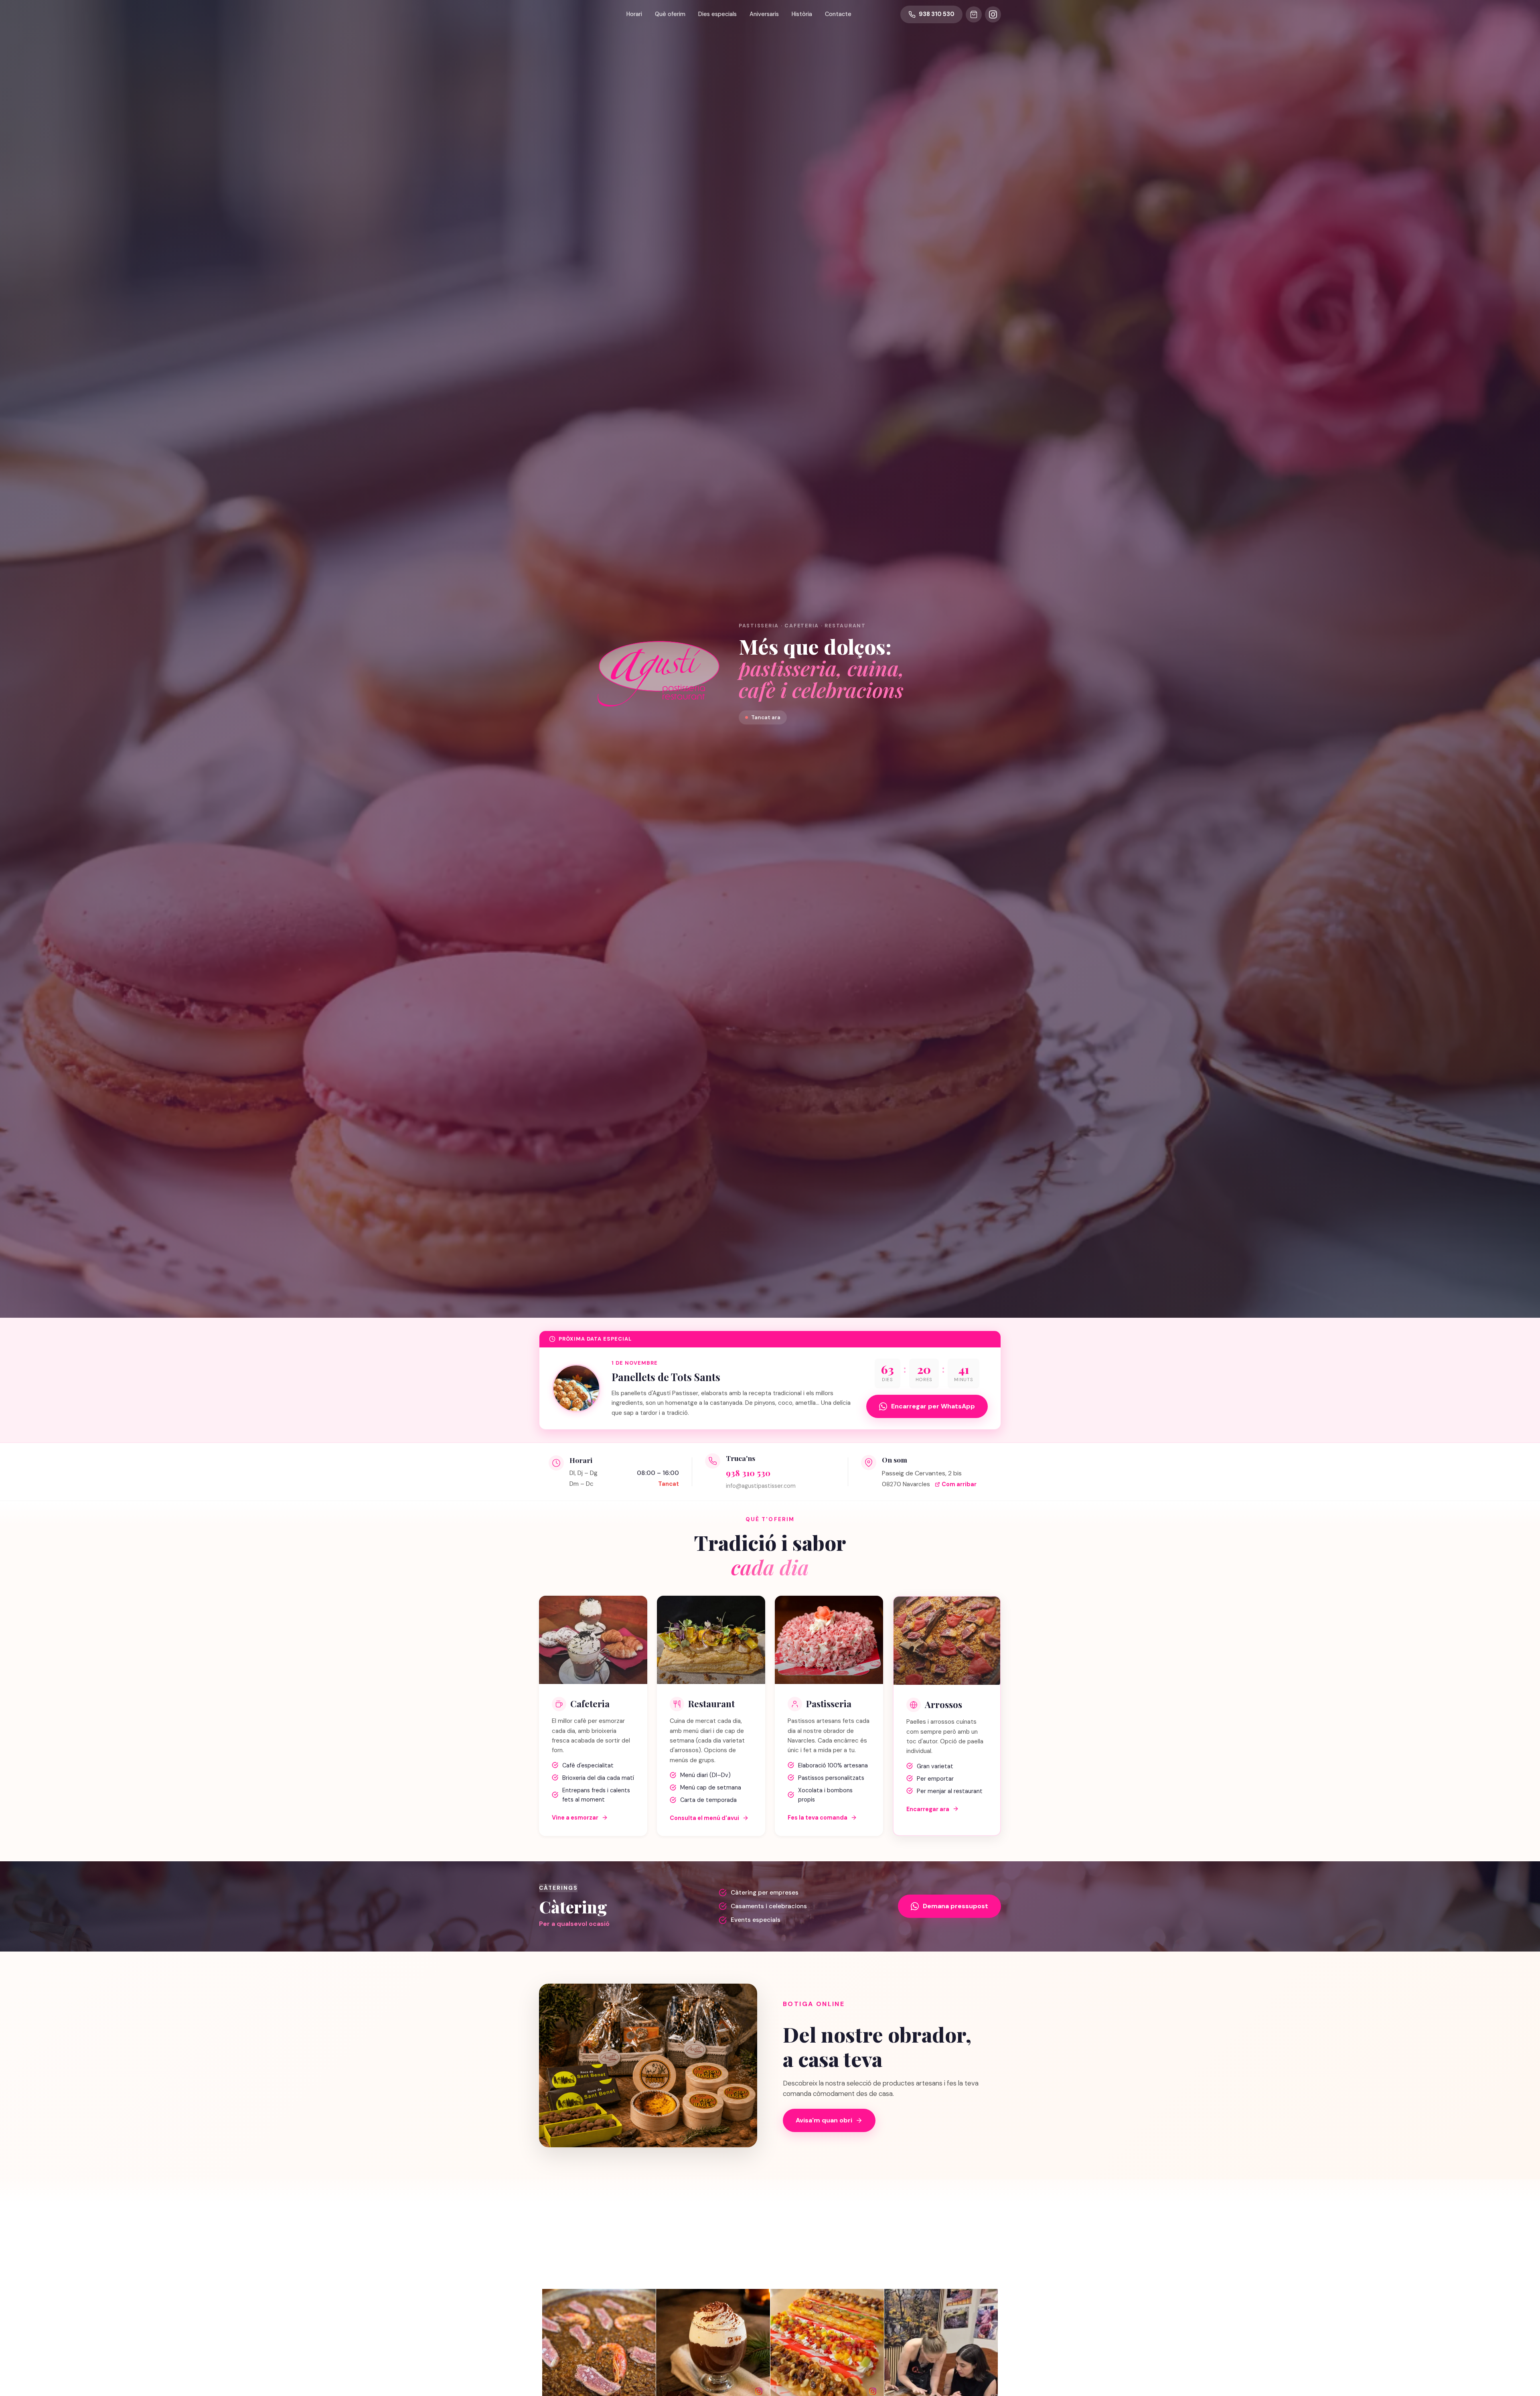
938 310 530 (748, 1473)
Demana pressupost (955, 1906)
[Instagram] (993, 14)
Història (802, 14)
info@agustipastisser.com (761, 1486)
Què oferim (670, 14)
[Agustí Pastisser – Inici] (558, 15)
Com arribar (959, 1484)
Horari (634, 14)
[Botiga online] (974, 14)
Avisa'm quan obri (824, 2120)
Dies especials (717, 14)
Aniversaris (764, 14)
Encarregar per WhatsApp (933, 1406)
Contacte (838, 14)
